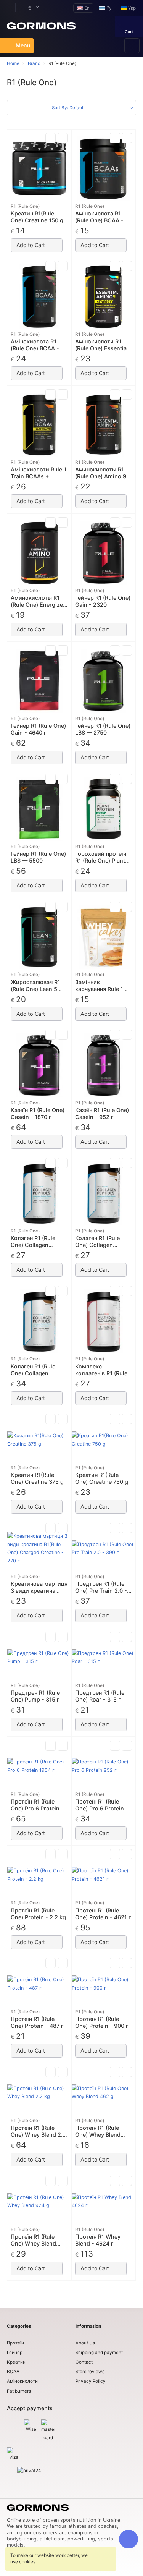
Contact (84, 2362)
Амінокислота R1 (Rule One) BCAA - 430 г (35, 345)
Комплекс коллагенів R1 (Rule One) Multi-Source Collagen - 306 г (101, 1370)
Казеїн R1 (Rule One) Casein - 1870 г (38, 1113)
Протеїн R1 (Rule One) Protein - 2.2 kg (38, 1914)
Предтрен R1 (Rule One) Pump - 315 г (35, 1696)
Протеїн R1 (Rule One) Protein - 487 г (37, 2022)
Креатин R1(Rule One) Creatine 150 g (37, 217)
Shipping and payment (99, 2353)
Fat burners (19, 2391)
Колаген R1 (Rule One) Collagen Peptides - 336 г (97, 1242)
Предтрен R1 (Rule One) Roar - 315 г (100, 1696)
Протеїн (15, 2343)
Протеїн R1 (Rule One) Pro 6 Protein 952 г (100, 1805)
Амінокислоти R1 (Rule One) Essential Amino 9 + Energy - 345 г (102, 345)
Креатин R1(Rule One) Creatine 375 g (37, 1478)
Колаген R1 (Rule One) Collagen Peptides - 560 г (33, 1370)
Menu (23, 45)
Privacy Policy (91, 2381)
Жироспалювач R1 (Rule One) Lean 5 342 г (35, 986)
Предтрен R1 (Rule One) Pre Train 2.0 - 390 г (101, 1587)
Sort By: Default (68, 108)
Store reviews (90, 2372)
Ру (108, 8)
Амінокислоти (22, 2381)
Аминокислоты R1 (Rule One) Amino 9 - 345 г (103, 473)
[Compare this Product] (51, 138)
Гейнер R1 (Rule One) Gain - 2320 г (103, 601)
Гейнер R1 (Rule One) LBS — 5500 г (38, 857)
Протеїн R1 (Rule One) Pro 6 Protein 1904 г (35, 1805)
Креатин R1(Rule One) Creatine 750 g (102, 1478)
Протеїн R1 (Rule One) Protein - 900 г (102, 2022)
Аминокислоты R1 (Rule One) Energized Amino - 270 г (39, 601)
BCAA (13, 2372)
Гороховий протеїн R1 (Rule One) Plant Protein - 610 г (101, 857)
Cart (129, 32)
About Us (85, 2343)
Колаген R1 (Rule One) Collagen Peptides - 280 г (33, 1242)
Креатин (16, 2362)
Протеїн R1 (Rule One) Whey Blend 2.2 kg (38, 2131)
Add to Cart (31, 245)
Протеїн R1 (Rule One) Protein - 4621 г (103, 1914)
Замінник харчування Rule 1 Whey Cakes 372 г (99, 986)
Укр (131, 8)
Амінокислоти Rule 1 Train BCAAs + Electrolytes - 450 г (39, 473)
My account (7, 8)
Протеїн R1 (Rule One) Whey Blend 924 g (33, 2240)
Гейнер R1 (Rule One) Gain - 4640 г (38, 729)
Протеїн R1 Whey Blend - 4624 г (98, 2240)
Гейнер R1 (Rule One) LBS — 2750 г (103, 729)
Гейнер (15, 2353)
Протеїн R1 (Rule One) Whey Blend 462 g (98, 2131)
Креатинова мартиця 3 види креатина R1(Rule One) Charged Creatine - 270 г (39, 1587)
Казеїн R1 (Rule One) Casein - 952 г (102, 1113)
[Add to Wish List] (63, 138)
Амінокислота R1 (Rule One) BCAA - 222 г (99, 217)
